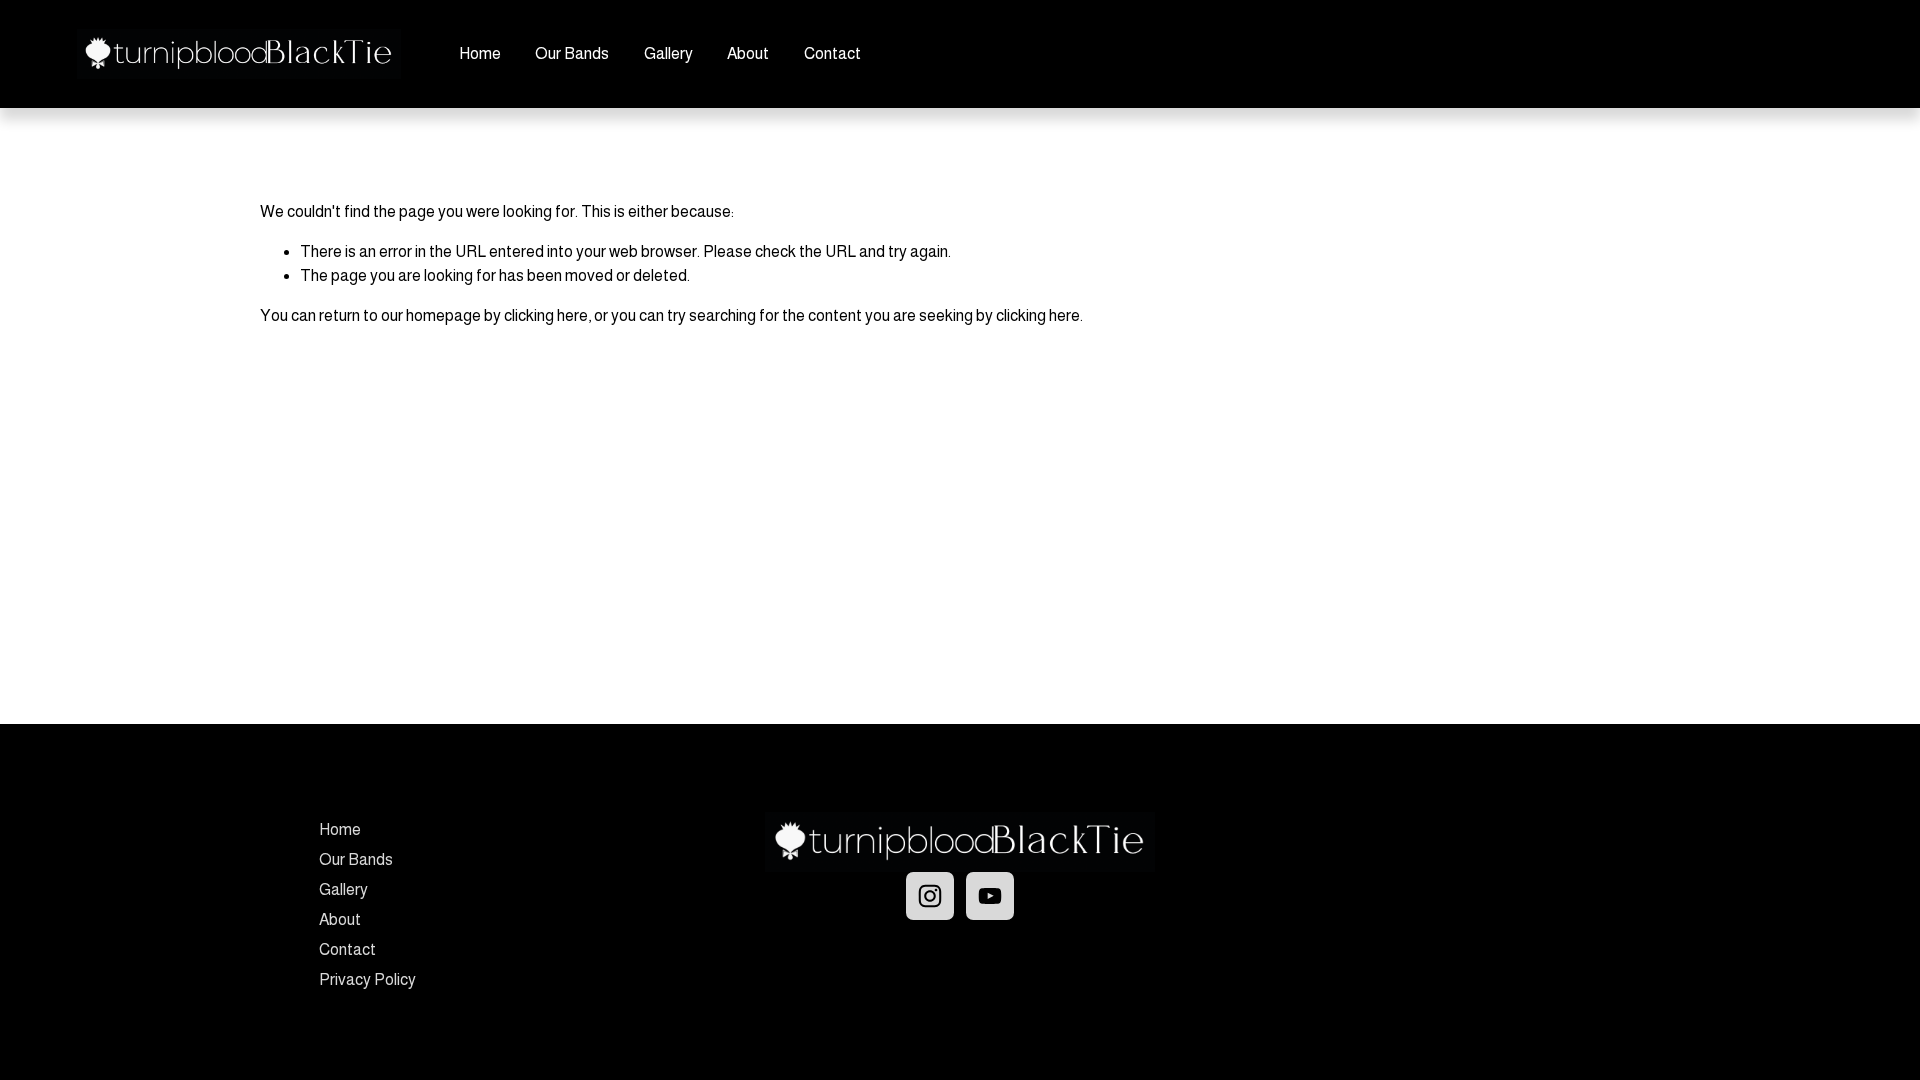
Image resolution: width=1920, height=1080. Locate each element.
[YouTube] (990, 896)
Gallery (668, 53)
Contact (832, 53)
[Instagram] (930, 896)
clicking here (546, 315)
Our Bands (572, 53)
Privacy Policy (367, 979)
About (748, 53)
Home (480, 53)
